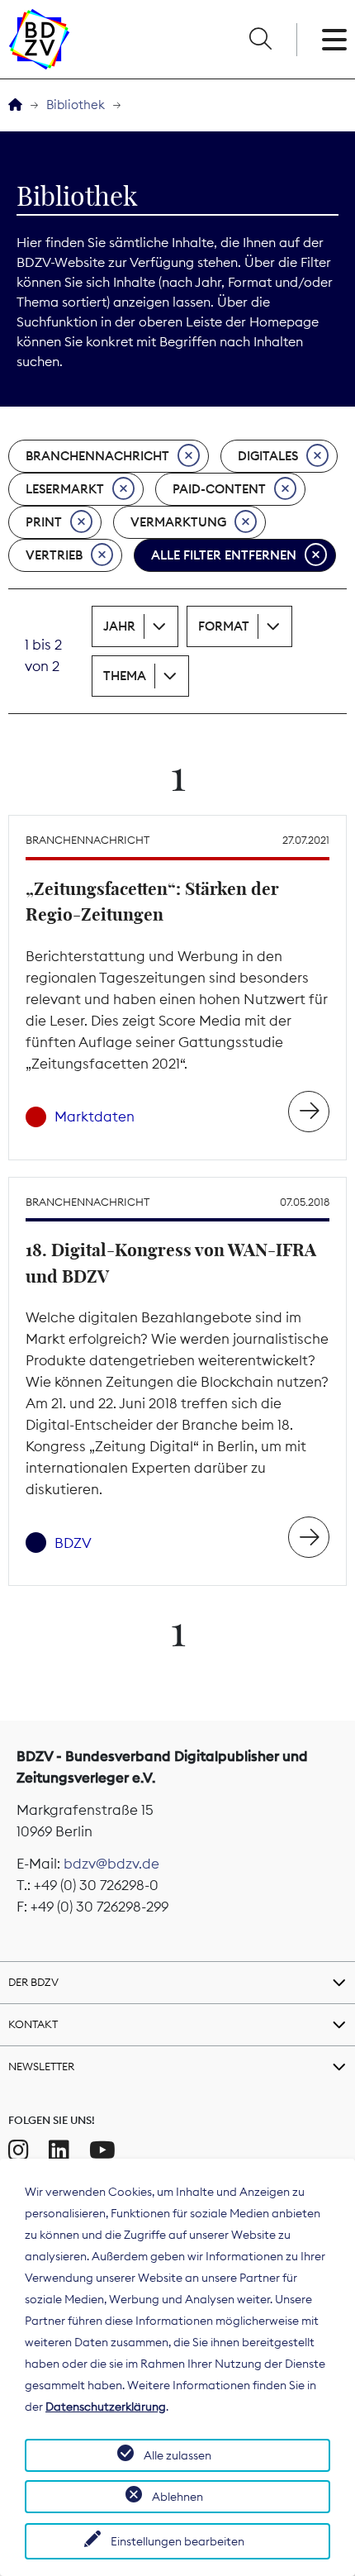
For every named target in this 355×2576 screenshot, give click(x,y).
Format (224, 626)
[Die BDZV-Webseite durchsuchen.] (260, 40)
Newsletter (41, 2066)
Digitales (268, 456)
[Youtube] (102, 2150)
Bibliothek (76, 105)
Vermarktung (178, 522)
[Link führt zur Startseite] (39, 39)
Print (44, 522)
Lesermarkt (65, 489)
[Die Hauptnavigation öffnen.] (334, 40)
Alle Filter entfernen (224, 555)
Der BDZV (33, 1982)
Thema (125, 676)
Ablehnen (177, 2497)
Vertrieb (54, 555)
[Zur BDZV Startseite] (15, 105)
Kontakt (33, 2024)
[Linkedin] (59, 2150)
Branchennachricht (97, 456)
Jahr (119, 626)
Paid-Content (219, 489)
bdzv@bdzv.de (111, 1864)
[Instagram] (19, 2150)
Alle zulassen (177, 2455)
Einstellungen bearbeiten (177, 2541)
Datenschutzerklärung (106, 2407)
